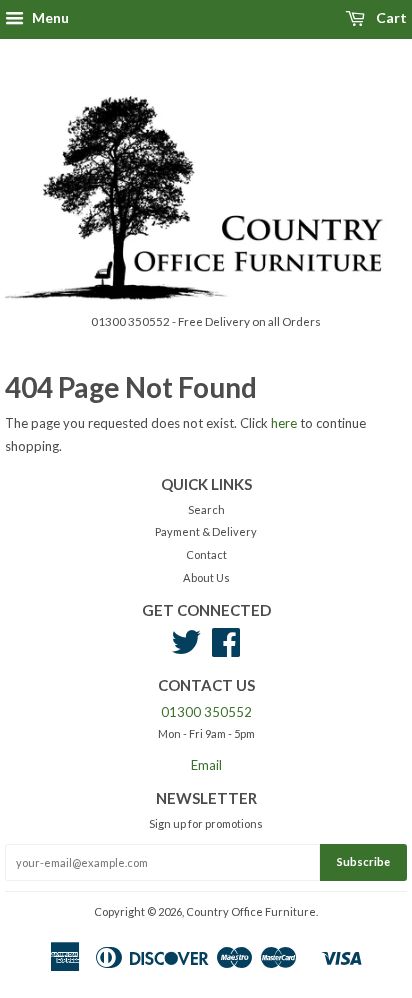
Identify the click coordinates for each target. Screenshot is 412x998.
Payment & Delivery (206, 531)
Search (206, 509)
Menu (49, 17)
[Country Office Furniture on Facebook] (226, 649)
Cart (390, 17)
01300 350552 (206, 712)
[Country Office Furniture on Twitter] (186, 649)
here (284, 423)
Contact (206, 554)
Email (206, 765)
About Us (206, 577)
